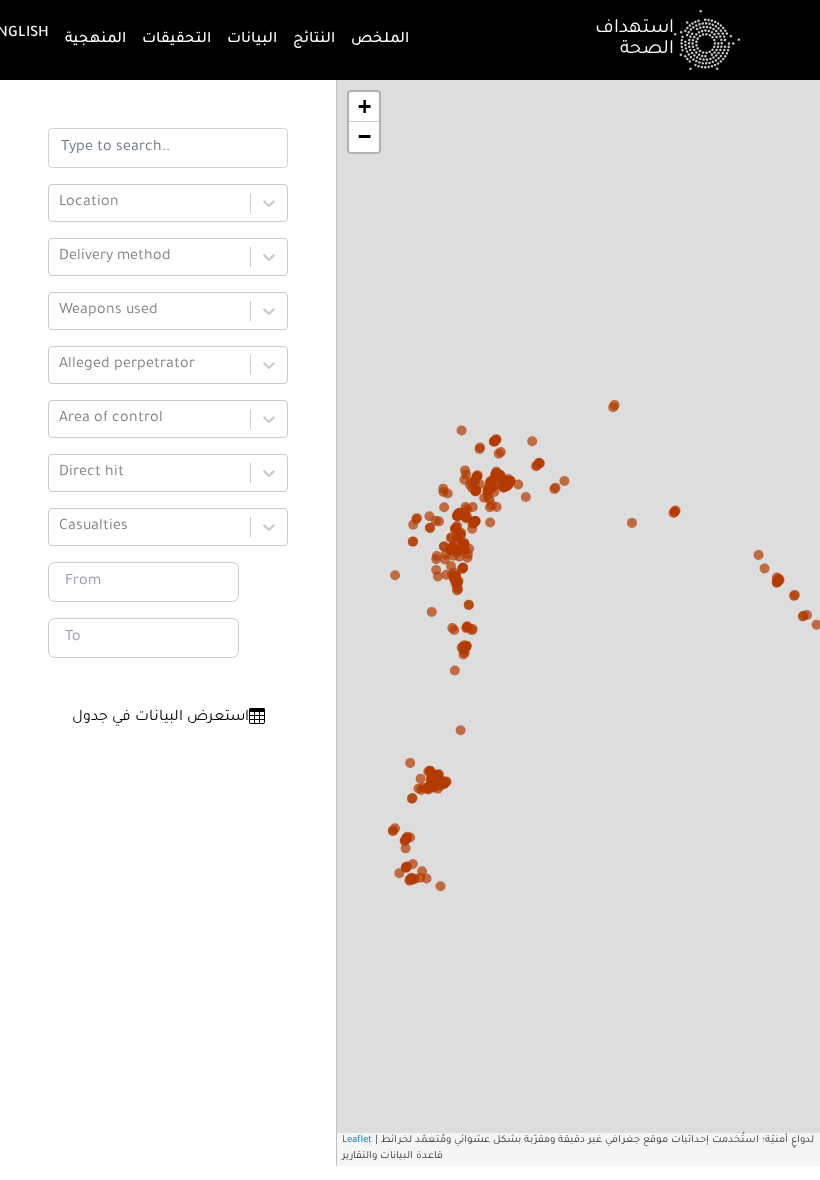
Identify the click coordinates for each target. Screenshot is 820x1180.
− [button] (364, 136)
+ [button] (364, 106)
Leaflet (357, 1140)
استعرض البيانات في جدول (160, 718)
